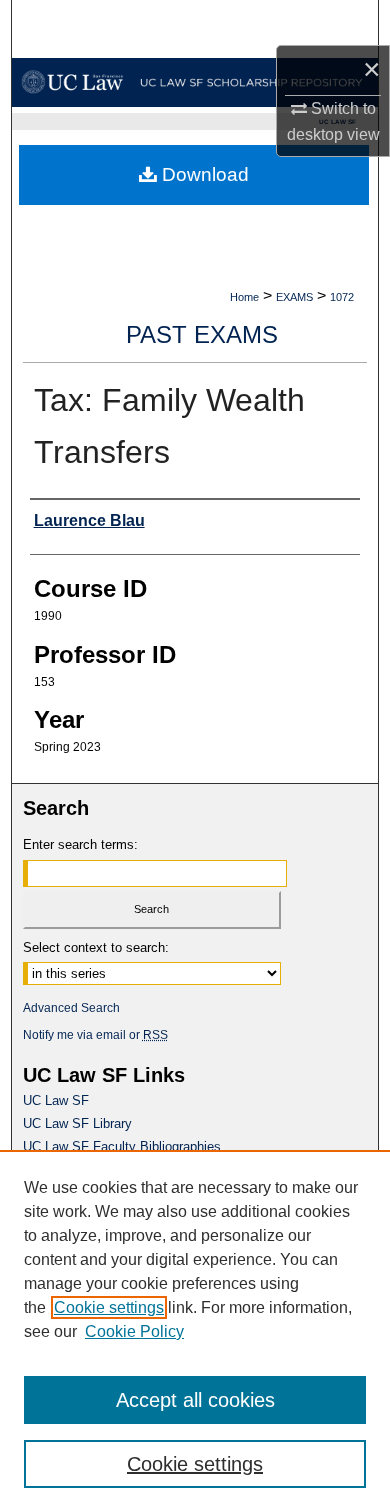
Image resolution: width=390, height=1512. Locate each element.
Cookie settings (109, 1307)
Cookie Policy (134, 1331)
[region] (195, 1331)
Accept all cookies (195, 1400)
